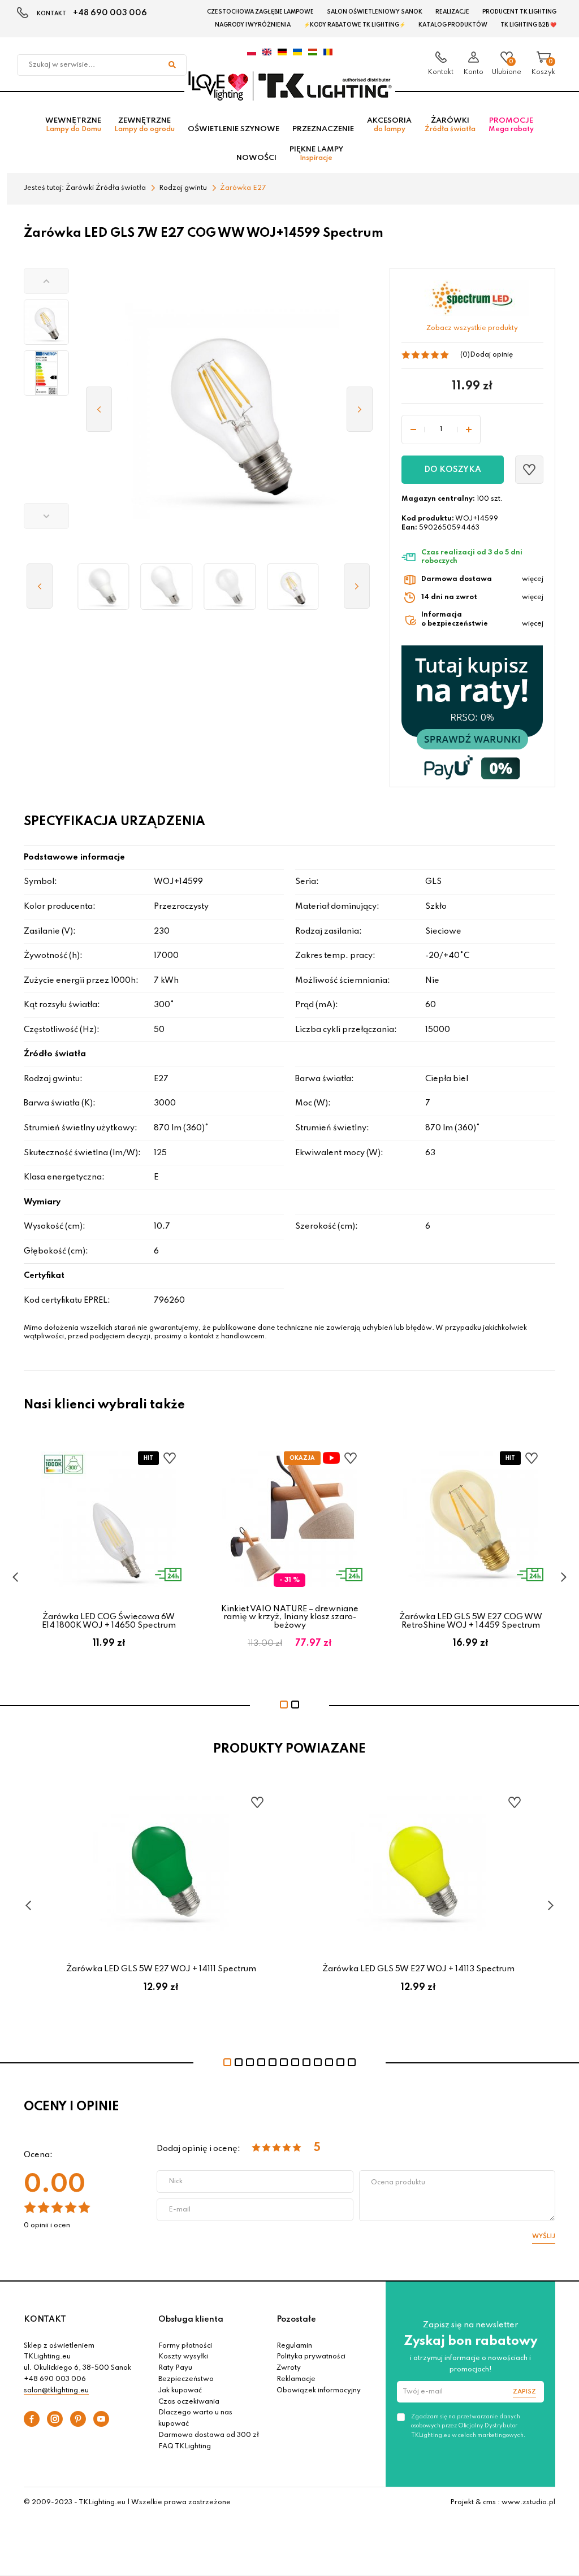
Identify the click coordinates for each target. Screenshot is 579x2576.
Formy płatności (185, 2346)
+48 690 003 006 (110, 13)
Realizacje (452, 12)
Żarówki (450, 125)
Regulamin (294, 2346)
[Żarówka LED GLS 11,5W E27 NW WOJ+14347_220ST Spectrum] (167, 587)
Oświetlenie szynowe (234, 129)
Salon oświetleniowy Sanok (375, 12)
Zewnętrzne (144, 125)
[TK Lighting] (290, 85)
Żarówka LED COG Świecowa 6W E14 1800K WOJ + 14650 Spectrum (109, 1621)
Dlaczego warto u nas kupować (195, 2418)
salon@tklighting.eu (56, 2391)
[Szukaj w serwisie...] (172, 65)
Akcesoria (389, 125)
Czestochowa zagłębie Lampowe (260, 12)
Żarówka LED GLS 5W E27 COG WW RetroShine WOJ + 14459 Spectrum (471, 1621)
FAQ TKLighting (185, 2447)
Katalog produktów (453, 25)
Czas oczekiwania (189, 2402)
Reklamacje (296, 2379)
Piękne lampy (316, 154)
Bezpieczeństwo (186, 2379)
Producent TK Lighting (519, 12)
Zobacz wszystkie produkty (472, 328)
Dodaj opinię (491, 355)
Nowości (256, 158)
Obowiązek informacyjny (319, 2391)
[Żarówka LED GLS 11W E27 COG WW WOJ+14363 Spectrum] (293, 587)
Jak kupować (180, 2391)
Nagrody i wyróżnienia (253, 25)
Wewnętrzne (73, 125)
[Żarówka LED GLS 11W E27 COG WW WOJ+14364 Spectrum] (230, 587)
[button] (46, 281)
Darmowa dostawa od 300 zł (209, 2435)
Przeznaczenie (323, 129)
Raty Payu (175, 2368)
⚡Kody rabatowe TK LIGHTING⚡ (355, 25)
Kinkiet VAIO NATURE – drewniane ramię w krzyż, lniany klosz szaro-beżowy (290, 1617)
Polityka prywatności (311, 2357)
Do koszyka (453, 470)
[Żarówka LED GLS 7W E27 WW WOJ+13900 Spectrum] (103, 587)
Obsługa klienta (191, 2319)
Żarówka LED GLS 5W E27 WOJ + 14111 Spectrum (161, 1969)
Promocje (511, 125)
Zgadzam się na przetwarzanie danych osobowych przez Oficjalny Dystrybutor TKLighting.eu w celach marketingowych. (468, 2426)
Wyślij (544, 2236)
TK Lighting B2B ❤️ (528, 25)
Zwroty (289, 2368)
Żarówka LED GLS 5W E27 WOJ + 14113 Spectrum (418, 1969)
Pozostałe (296, 2319)
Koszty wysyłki (183, 2357)
